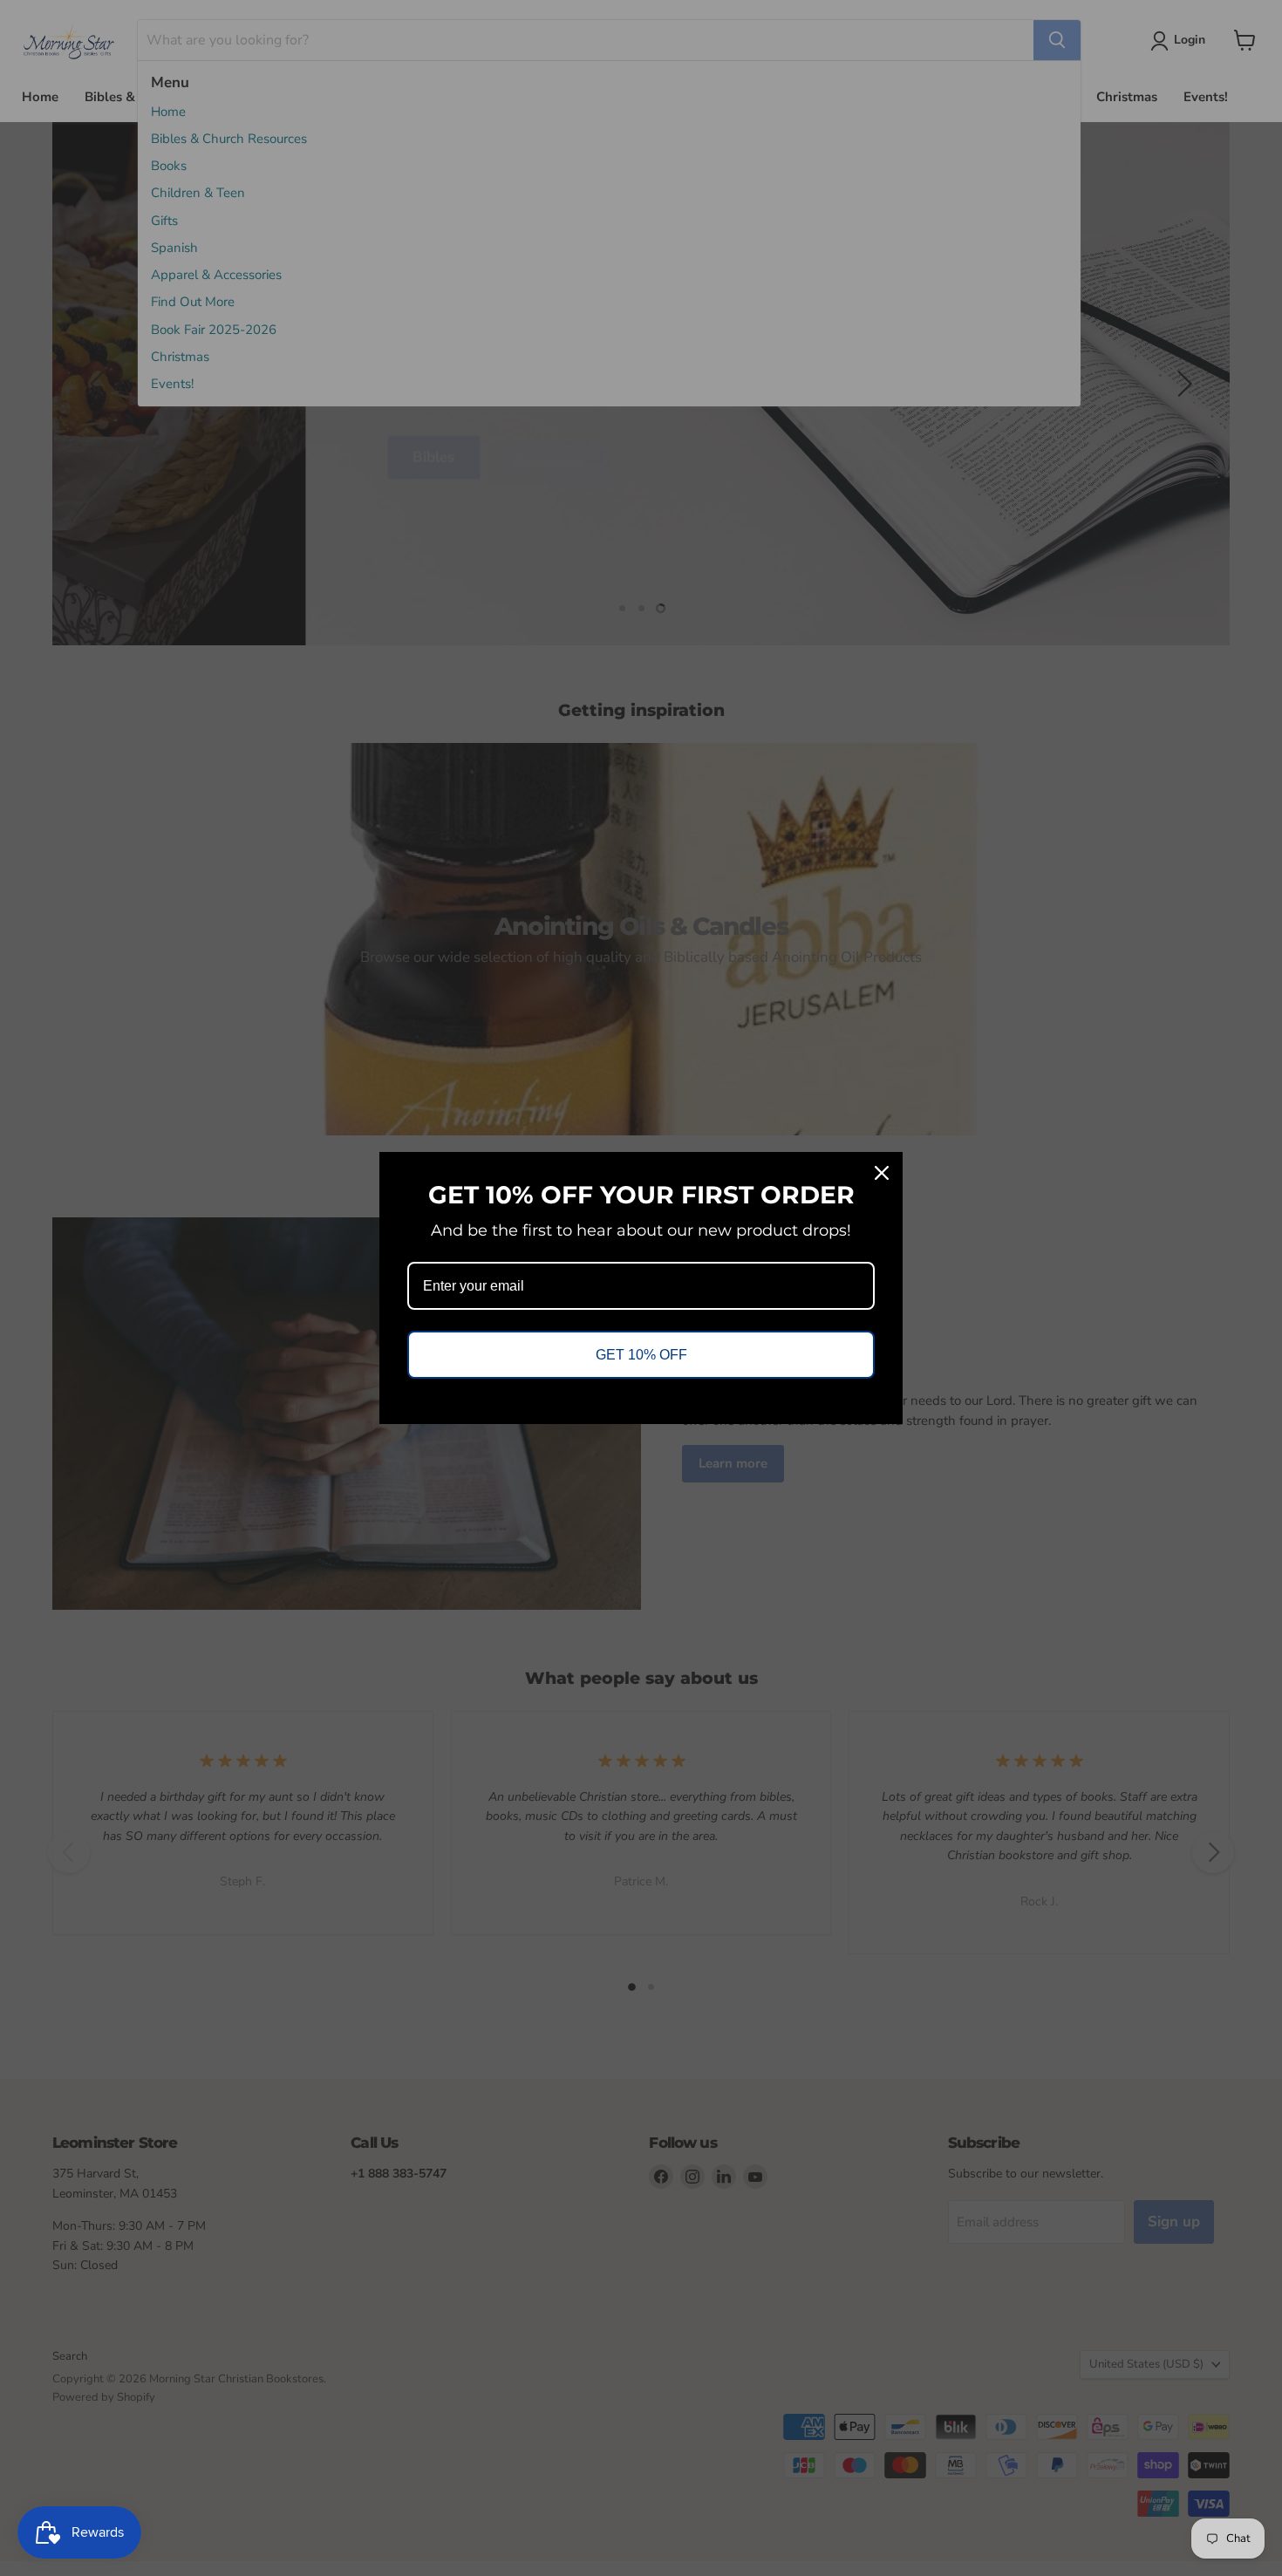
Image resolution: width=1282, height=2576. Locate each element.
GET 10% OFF (641, 1355)
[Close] (882, 1173)
